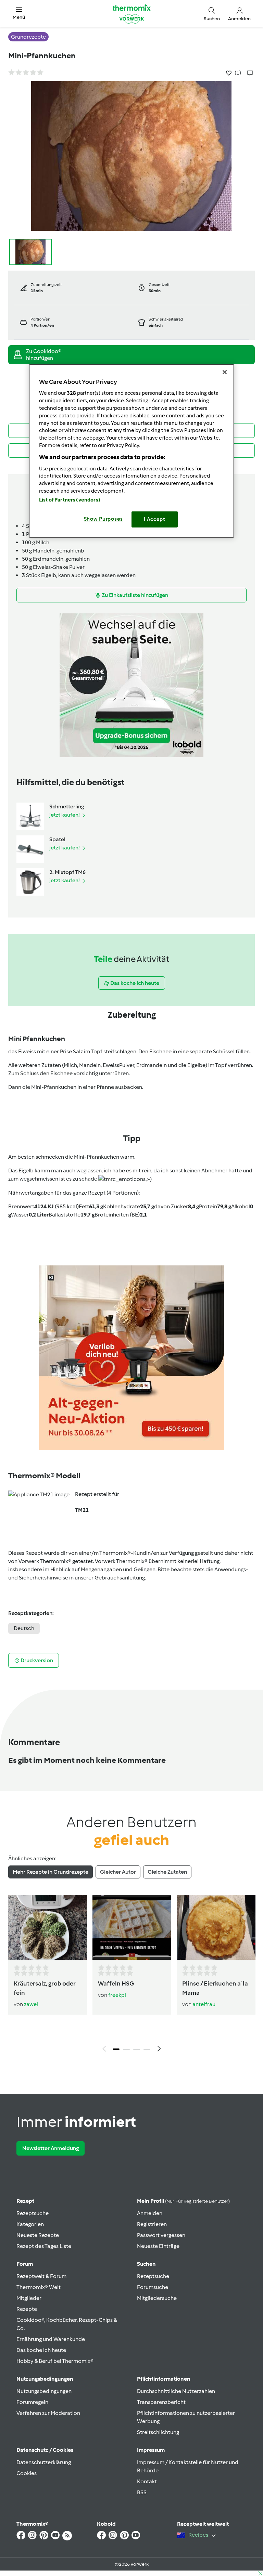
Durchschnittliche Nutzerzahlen (176, 2391)
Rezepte (27, 2309)
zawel (31, 2004)
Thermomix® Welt (39, 2287)
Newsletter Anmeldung (51, 2148)
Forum (25, 2264)
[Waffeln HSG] (132, 1928)
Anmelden (150, 2213)
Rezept (25, 2201)
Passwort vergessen (161, 2235)
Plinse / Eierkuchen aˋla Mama (215, 1988)
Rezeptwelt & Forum (41, 2276)
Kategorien (30, 2224)
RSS (142, 2492)
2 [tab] (126, 2049)
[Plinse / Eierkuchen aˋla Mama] (216, 1928)
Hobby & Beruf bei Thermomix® (55, 2361)
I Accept (155, 519)
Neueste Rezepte (38, 2235)
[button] (19, 14)
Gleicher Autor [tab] (118, 1872)
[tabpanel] (131, 1975)
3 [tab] (137, 2049)
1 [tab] (116, 2049)
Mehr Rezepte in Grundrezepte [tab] (51, 1872)
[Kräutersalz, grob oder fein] (48, 1928)
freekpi (117, 1995)
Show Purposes (104, 519)
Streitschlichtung (158, 2432)
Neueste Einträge (158, 2246)
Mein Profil (183, 2201)
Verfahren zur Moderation (48, 2413)
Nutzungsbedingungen (44, 2391)
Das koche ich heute (41, 2350)
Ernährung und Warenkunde (51, 2339)
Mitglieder (29, 2298)
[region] (131, 451)
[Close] (225, 372)
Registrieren (152, 2224)
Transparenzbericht (161, 2402)
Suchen (146, 2264)
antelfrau (204, 2004)
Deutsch (24, 1628)
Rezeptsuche (33, 2213)
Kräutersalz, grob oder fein (45, 1988)
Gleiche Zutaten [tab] (167, 1872)
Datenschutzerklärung (44, 2462)
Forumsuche (153, 2287)
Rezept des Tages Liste (44, 2246)
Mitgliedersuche (157, 2298)
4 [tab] (147, 2049)
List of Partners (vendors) (70, 500)
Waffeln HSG (116, 1983)
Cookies (27, 2473)
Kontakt (147, 2481)
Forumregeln (32, 2402)
